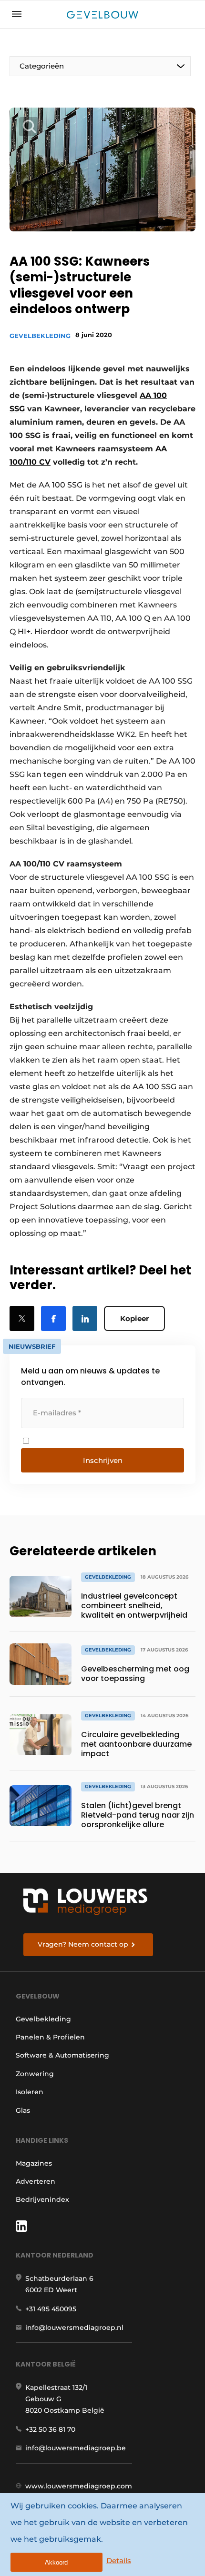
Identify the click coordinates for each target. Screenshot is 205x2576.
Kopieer (134, 1318)
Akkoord (56, 2562)
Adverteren (36, 2181)
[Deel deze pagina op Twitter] (22, 1318)
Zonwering (35, 2074)
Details (119, 2561)
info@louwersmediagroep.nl (74, 2327)
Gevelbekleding (40, 336)
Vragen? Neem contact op (83, 1944)
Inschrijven (103, 1460)
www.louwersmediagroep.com (79, 2486)
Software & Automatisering (62, 2055)
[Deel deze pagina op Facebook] (53, 1318)
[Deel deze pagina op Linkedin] (85, 1318)
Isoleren (30, 2092)
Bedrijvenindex (42, 2199)
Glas (23, 2110)
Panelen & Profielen (50, 2037)
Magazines (34, 2163)
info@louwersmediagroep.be (76, 2448)
